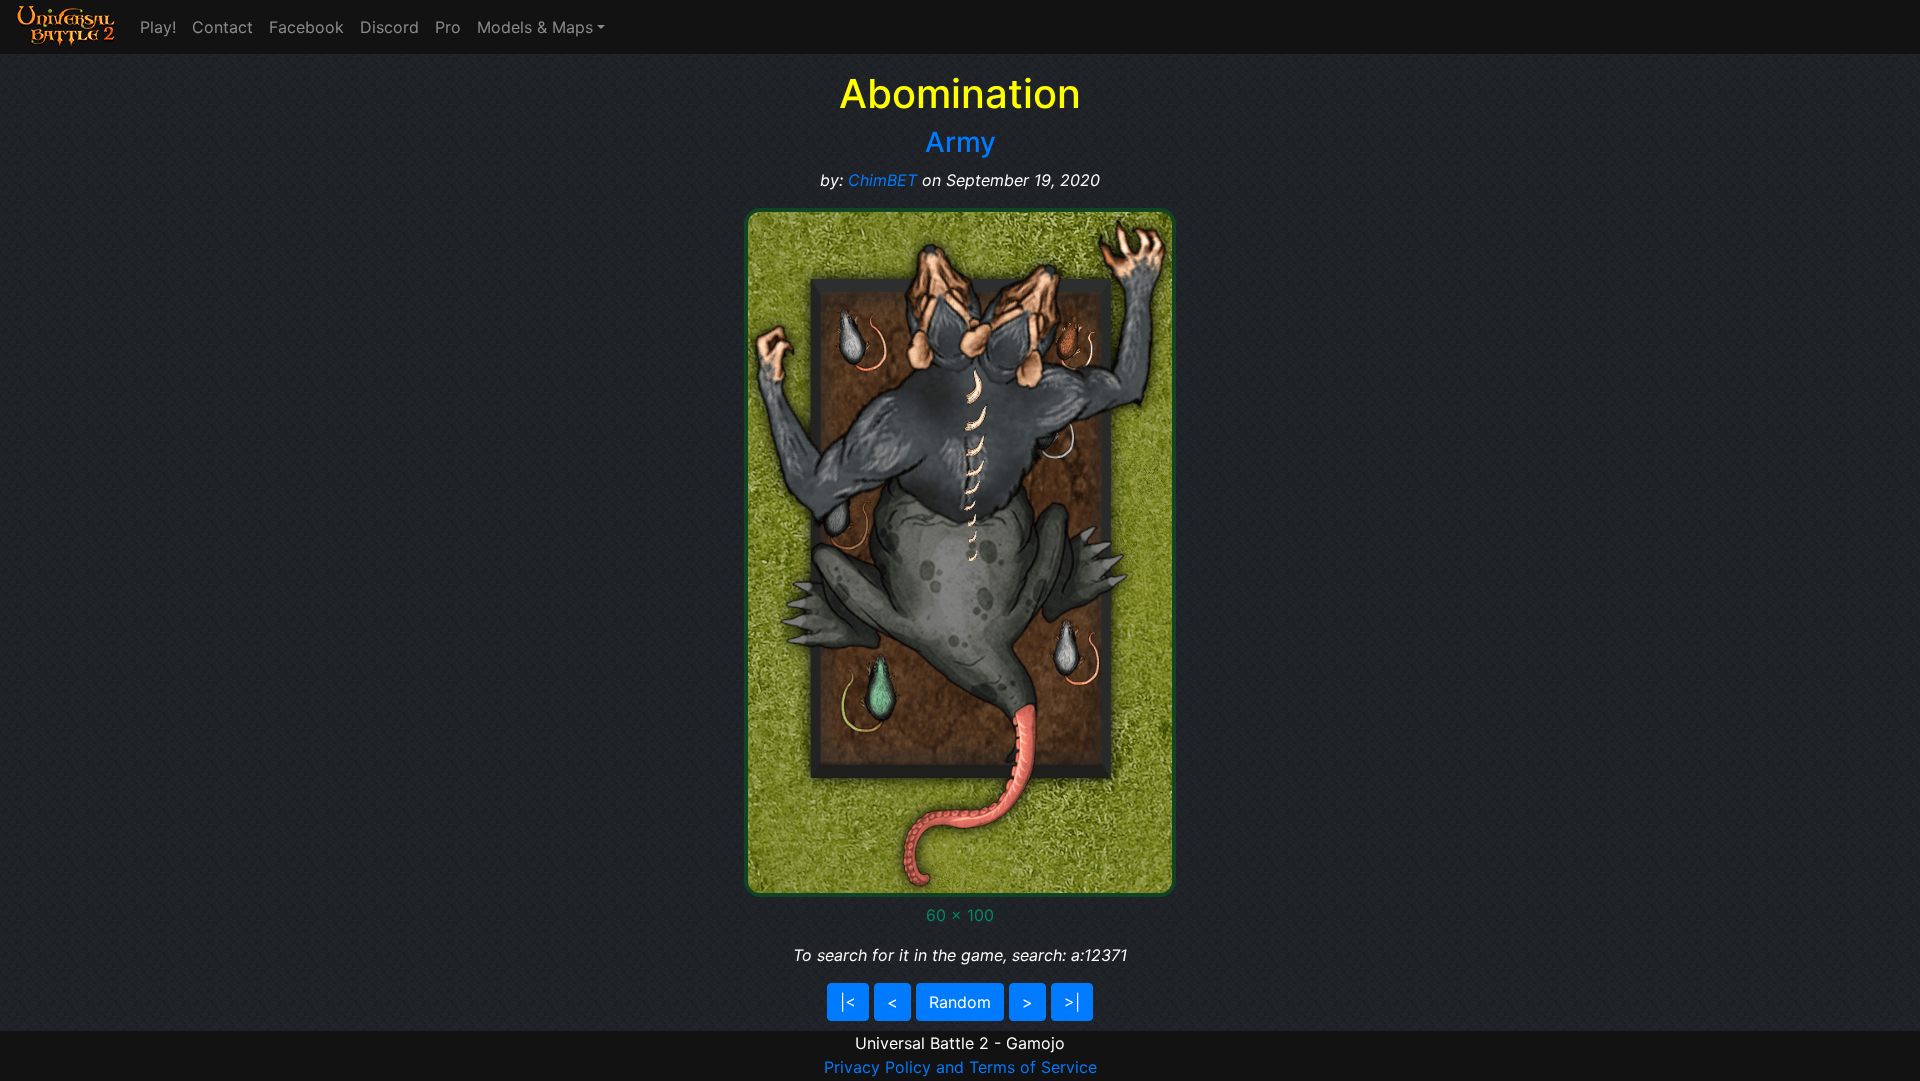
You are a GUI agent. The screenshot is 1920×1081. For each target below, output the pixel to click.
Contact (222, 27)
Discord (389, 27)
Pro (448, 27)
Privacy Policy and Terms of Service (960, 1067)
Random (960, 1002)
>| (1072, 1002)
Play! (158, 27)
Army (960, 142)
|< (848, 1002)
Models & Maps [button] (535, 27)
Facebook (306, 27)
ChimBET (882, 180)
